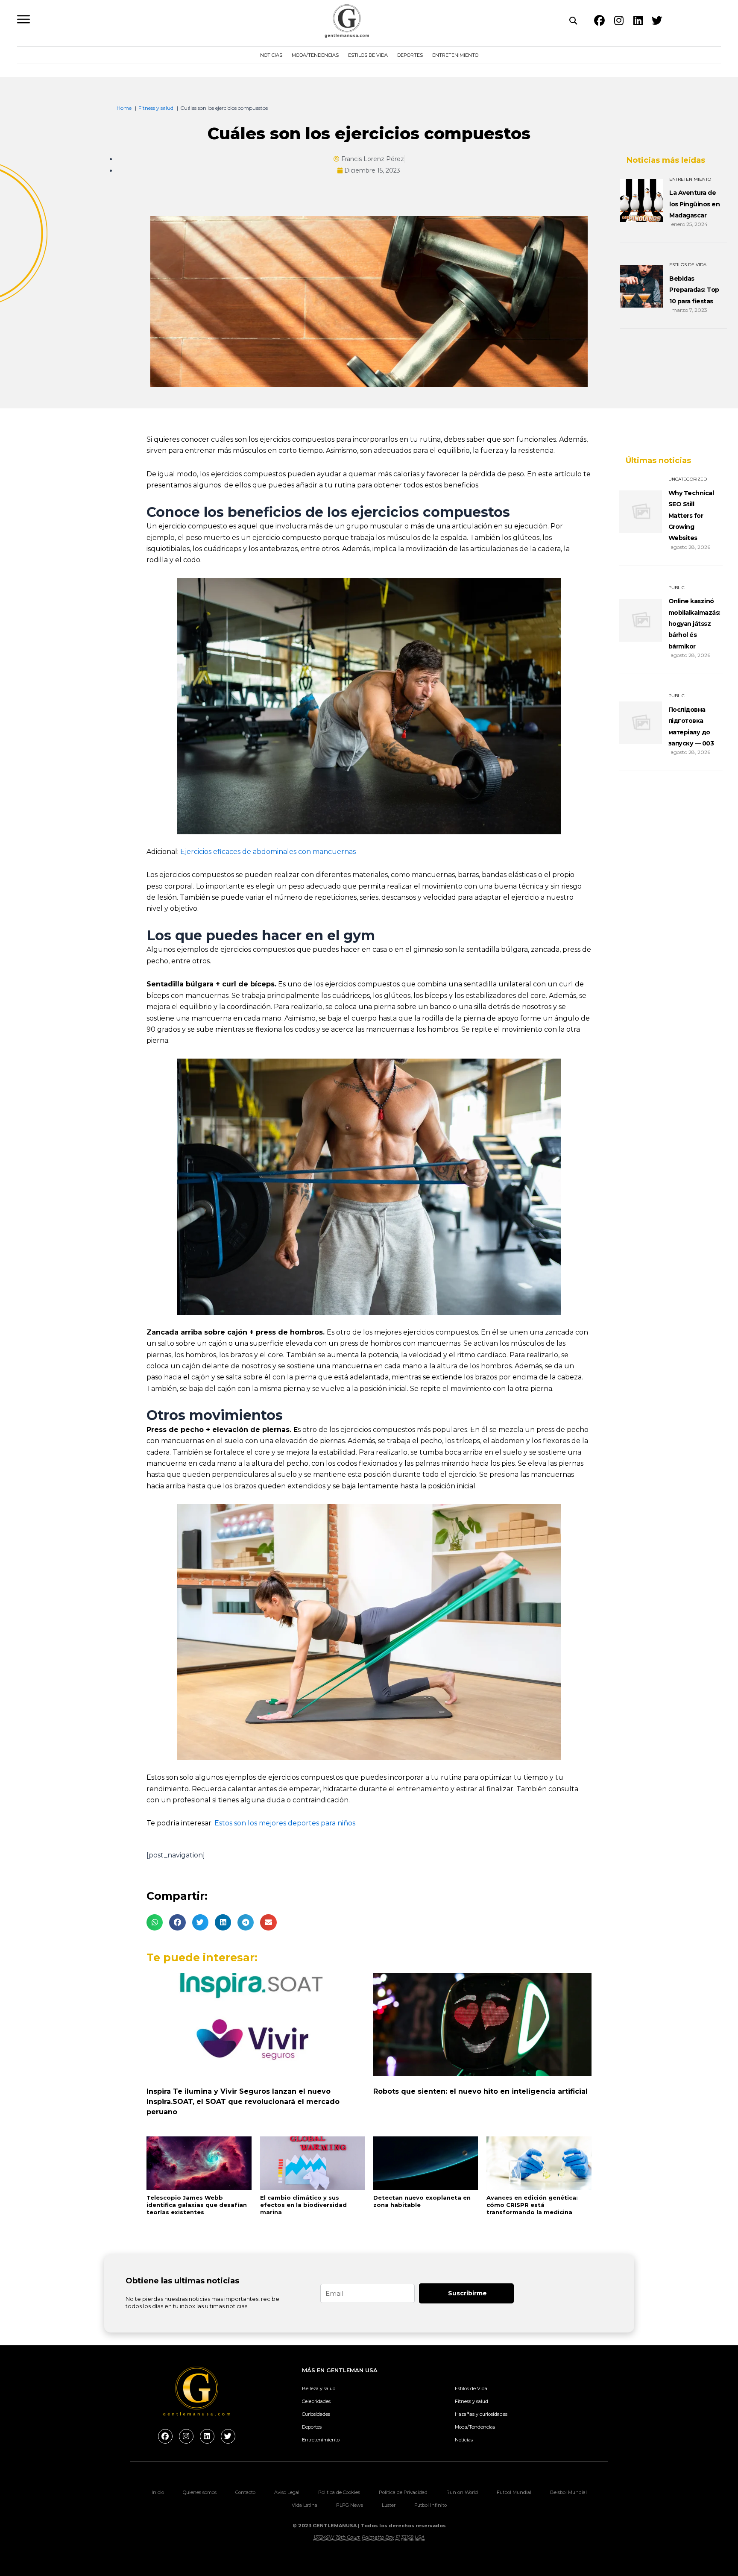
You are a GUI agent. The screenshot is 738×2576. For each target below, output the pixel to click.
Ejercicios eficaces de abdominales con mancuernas (268, 852)
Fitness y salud (471, 2401)
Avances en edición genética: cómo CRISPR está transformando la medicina (532, 2205)
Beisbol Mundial (568, 2492)
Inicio (158, 2492)
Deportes (410, 55)
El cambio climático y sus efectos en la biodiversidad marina (303, 2205)
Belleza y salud (319, 2388)
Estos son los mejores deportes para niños (285, 1823)
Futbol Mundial (514, 2492)
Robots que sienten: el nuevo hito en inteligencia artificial (480, 2091)
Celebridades (316, 2401)
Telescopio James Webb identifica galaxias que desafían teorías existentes (197, 2205)
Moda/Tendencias (315, 55)
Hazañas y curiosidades (481, 2414)
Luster (389, 2505)
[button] (155, 1922)
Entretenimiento (455, 55)
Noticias (271, 55)
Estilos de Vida (368, 55)
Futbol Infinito (430, 2505)
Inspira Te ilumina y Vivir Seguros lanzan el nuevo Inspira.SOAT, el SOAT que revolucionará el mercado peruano (243, 2102)
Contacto (245, 2492)
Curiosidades (316, 2414)
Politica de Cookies (339, 2492)
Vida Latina (305, 2505)
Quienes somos (200, 2492)
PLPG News (350, 2505)
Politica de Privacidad (403, 2492)
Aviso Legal (287, 2492)
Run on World (462, 2492)
